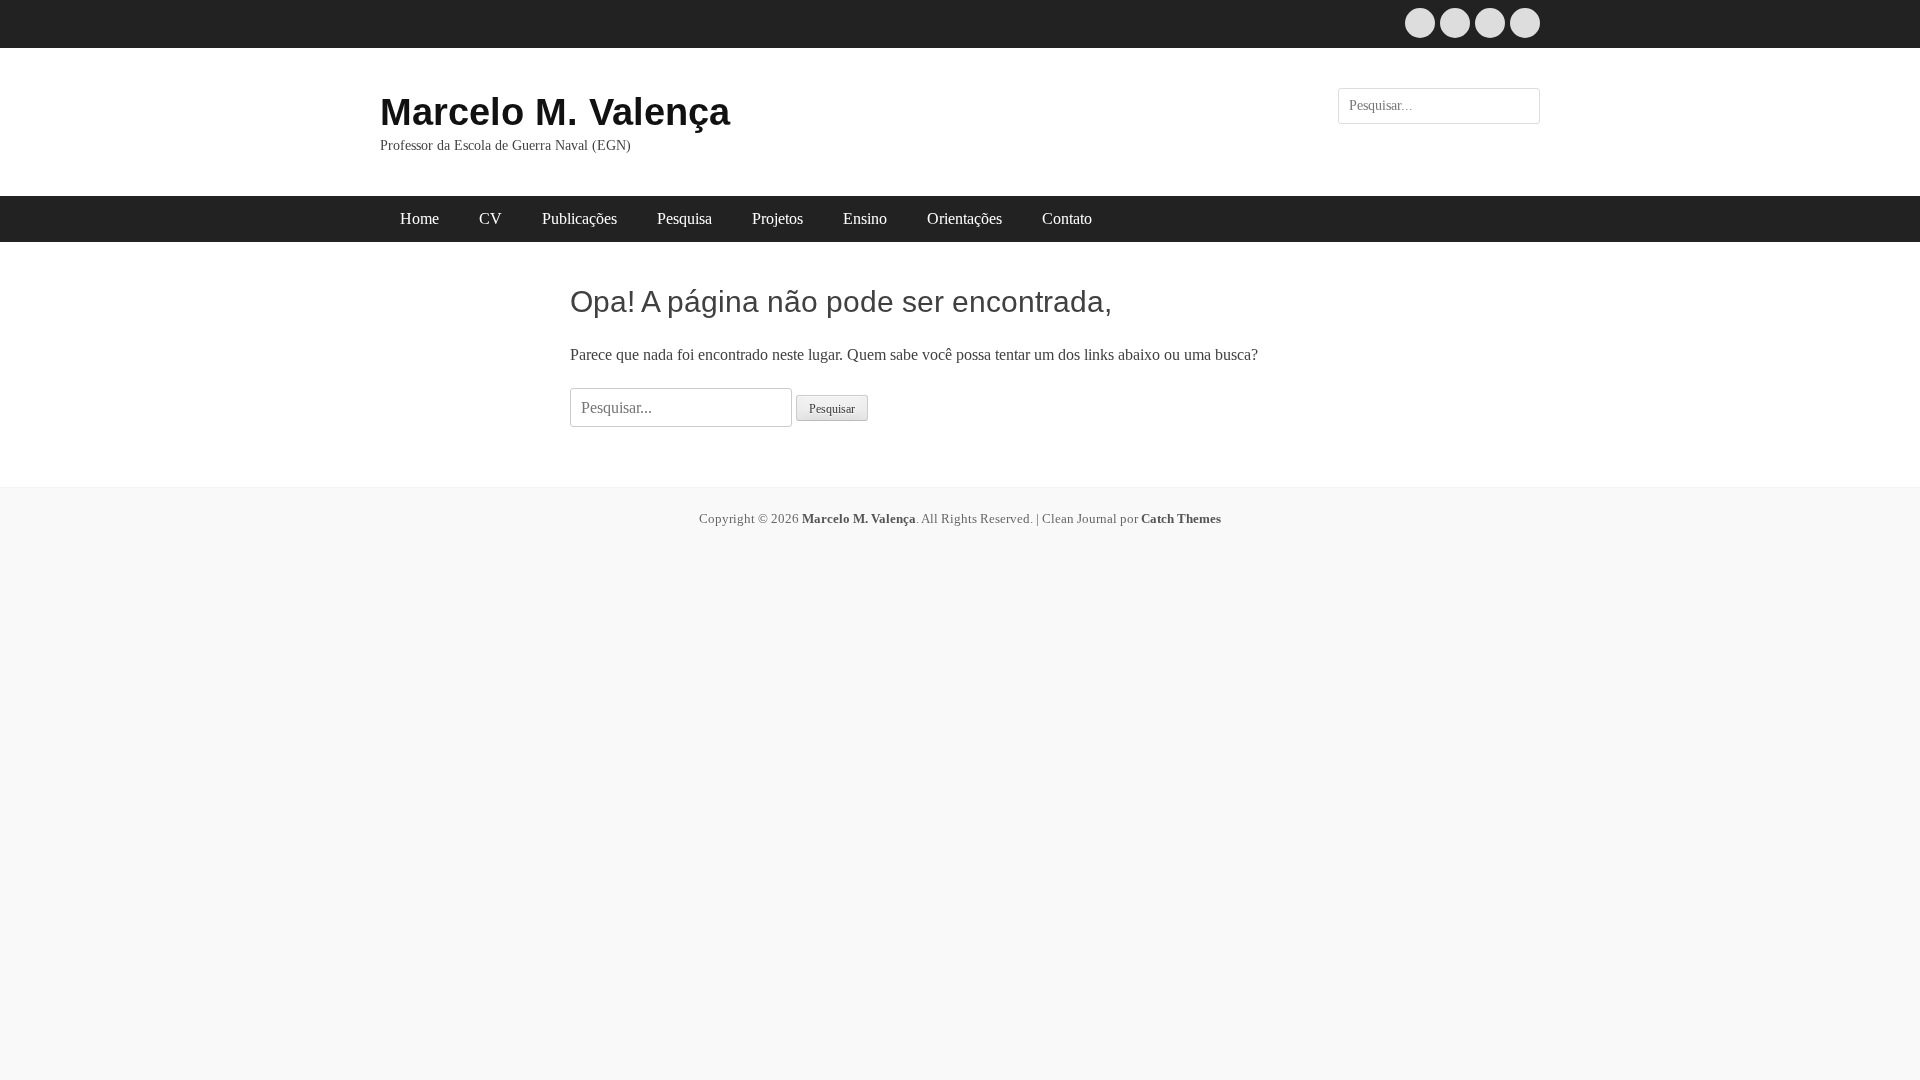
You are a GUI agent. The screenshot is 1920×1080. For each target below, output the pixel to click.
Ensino (865, 218)
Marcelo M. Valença (555, 112)
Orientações (964, 218)
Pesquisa (684, 218)
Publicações (579, 218)
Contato (1067, 218)
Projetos (777, 218)
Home (419, 218)
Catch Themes (1181, 518)
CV (490, 218)
